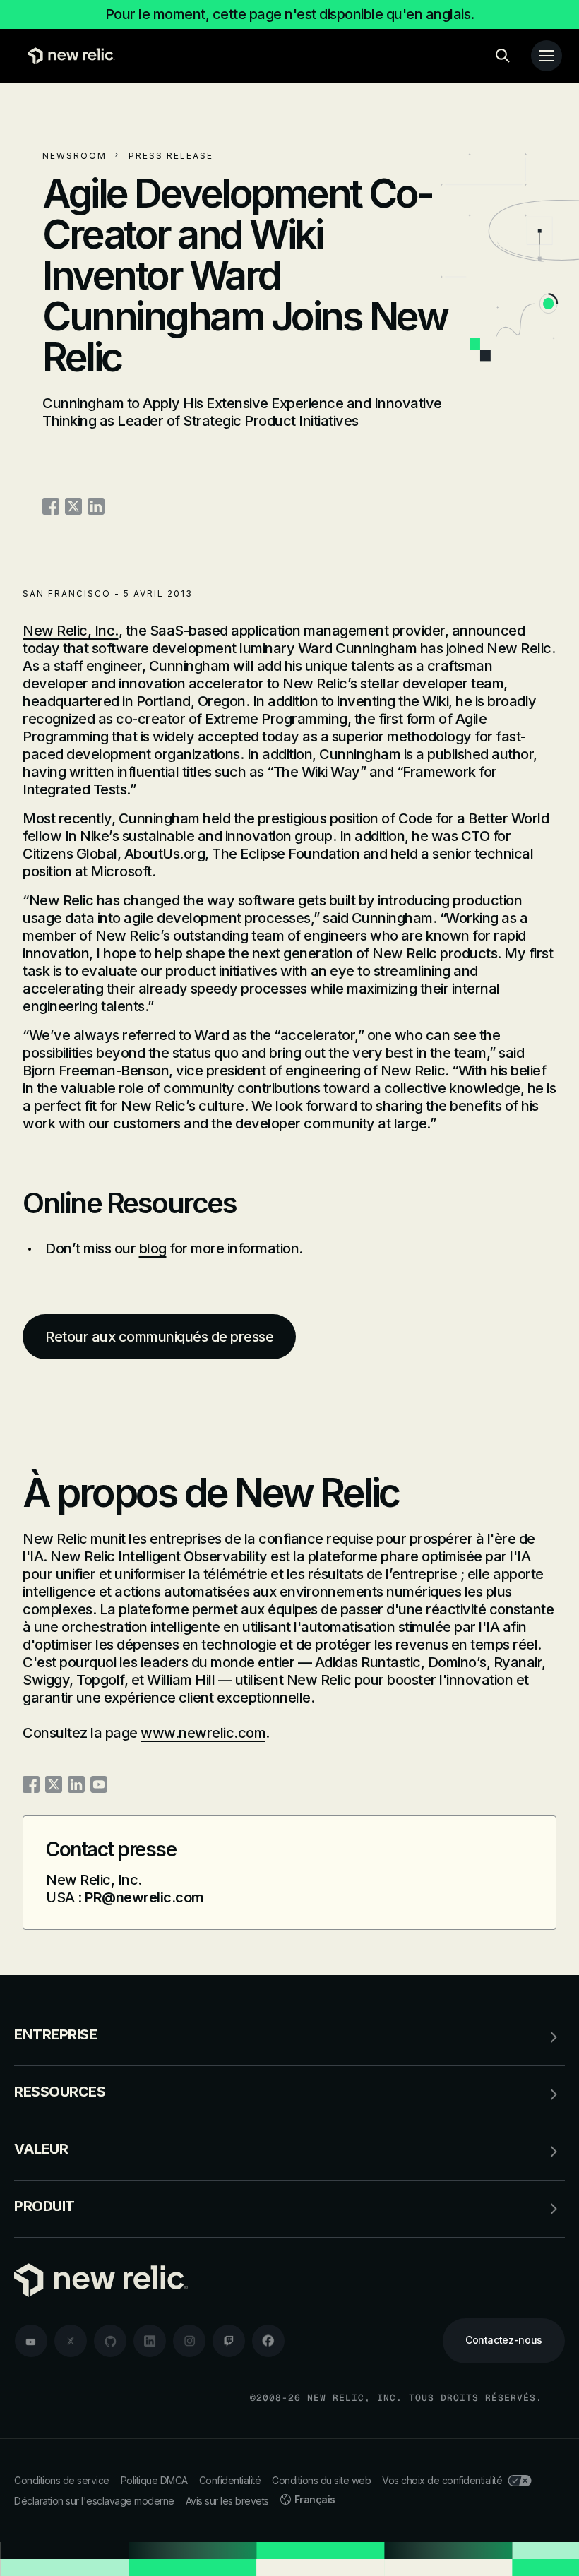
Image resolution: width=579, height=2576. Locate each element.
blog (153, 1248)
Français (315, 2499)
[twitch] (229, 2341)
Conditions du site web (321, 2480)
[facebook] (268, 2341)
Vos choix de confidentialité (442, 2480)
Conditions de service (62, 2480)
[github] (110, 2341)
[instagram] (189, 2341)
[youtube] (31, 2341)
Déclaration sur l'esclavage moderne (94, 2501)
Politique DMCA (154, 2480)
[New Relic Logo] (68, 56)
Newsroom (74, 156)
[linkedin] (150, 2341)
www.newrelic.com (203, 1733)
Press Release (171, 156)
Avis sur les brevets (227, 2501)
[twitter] (71, 2341)
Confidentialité (230, 2480)
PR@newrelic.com (144, 1897)
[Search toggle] (503, 56)
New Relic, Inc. (71, 631)
